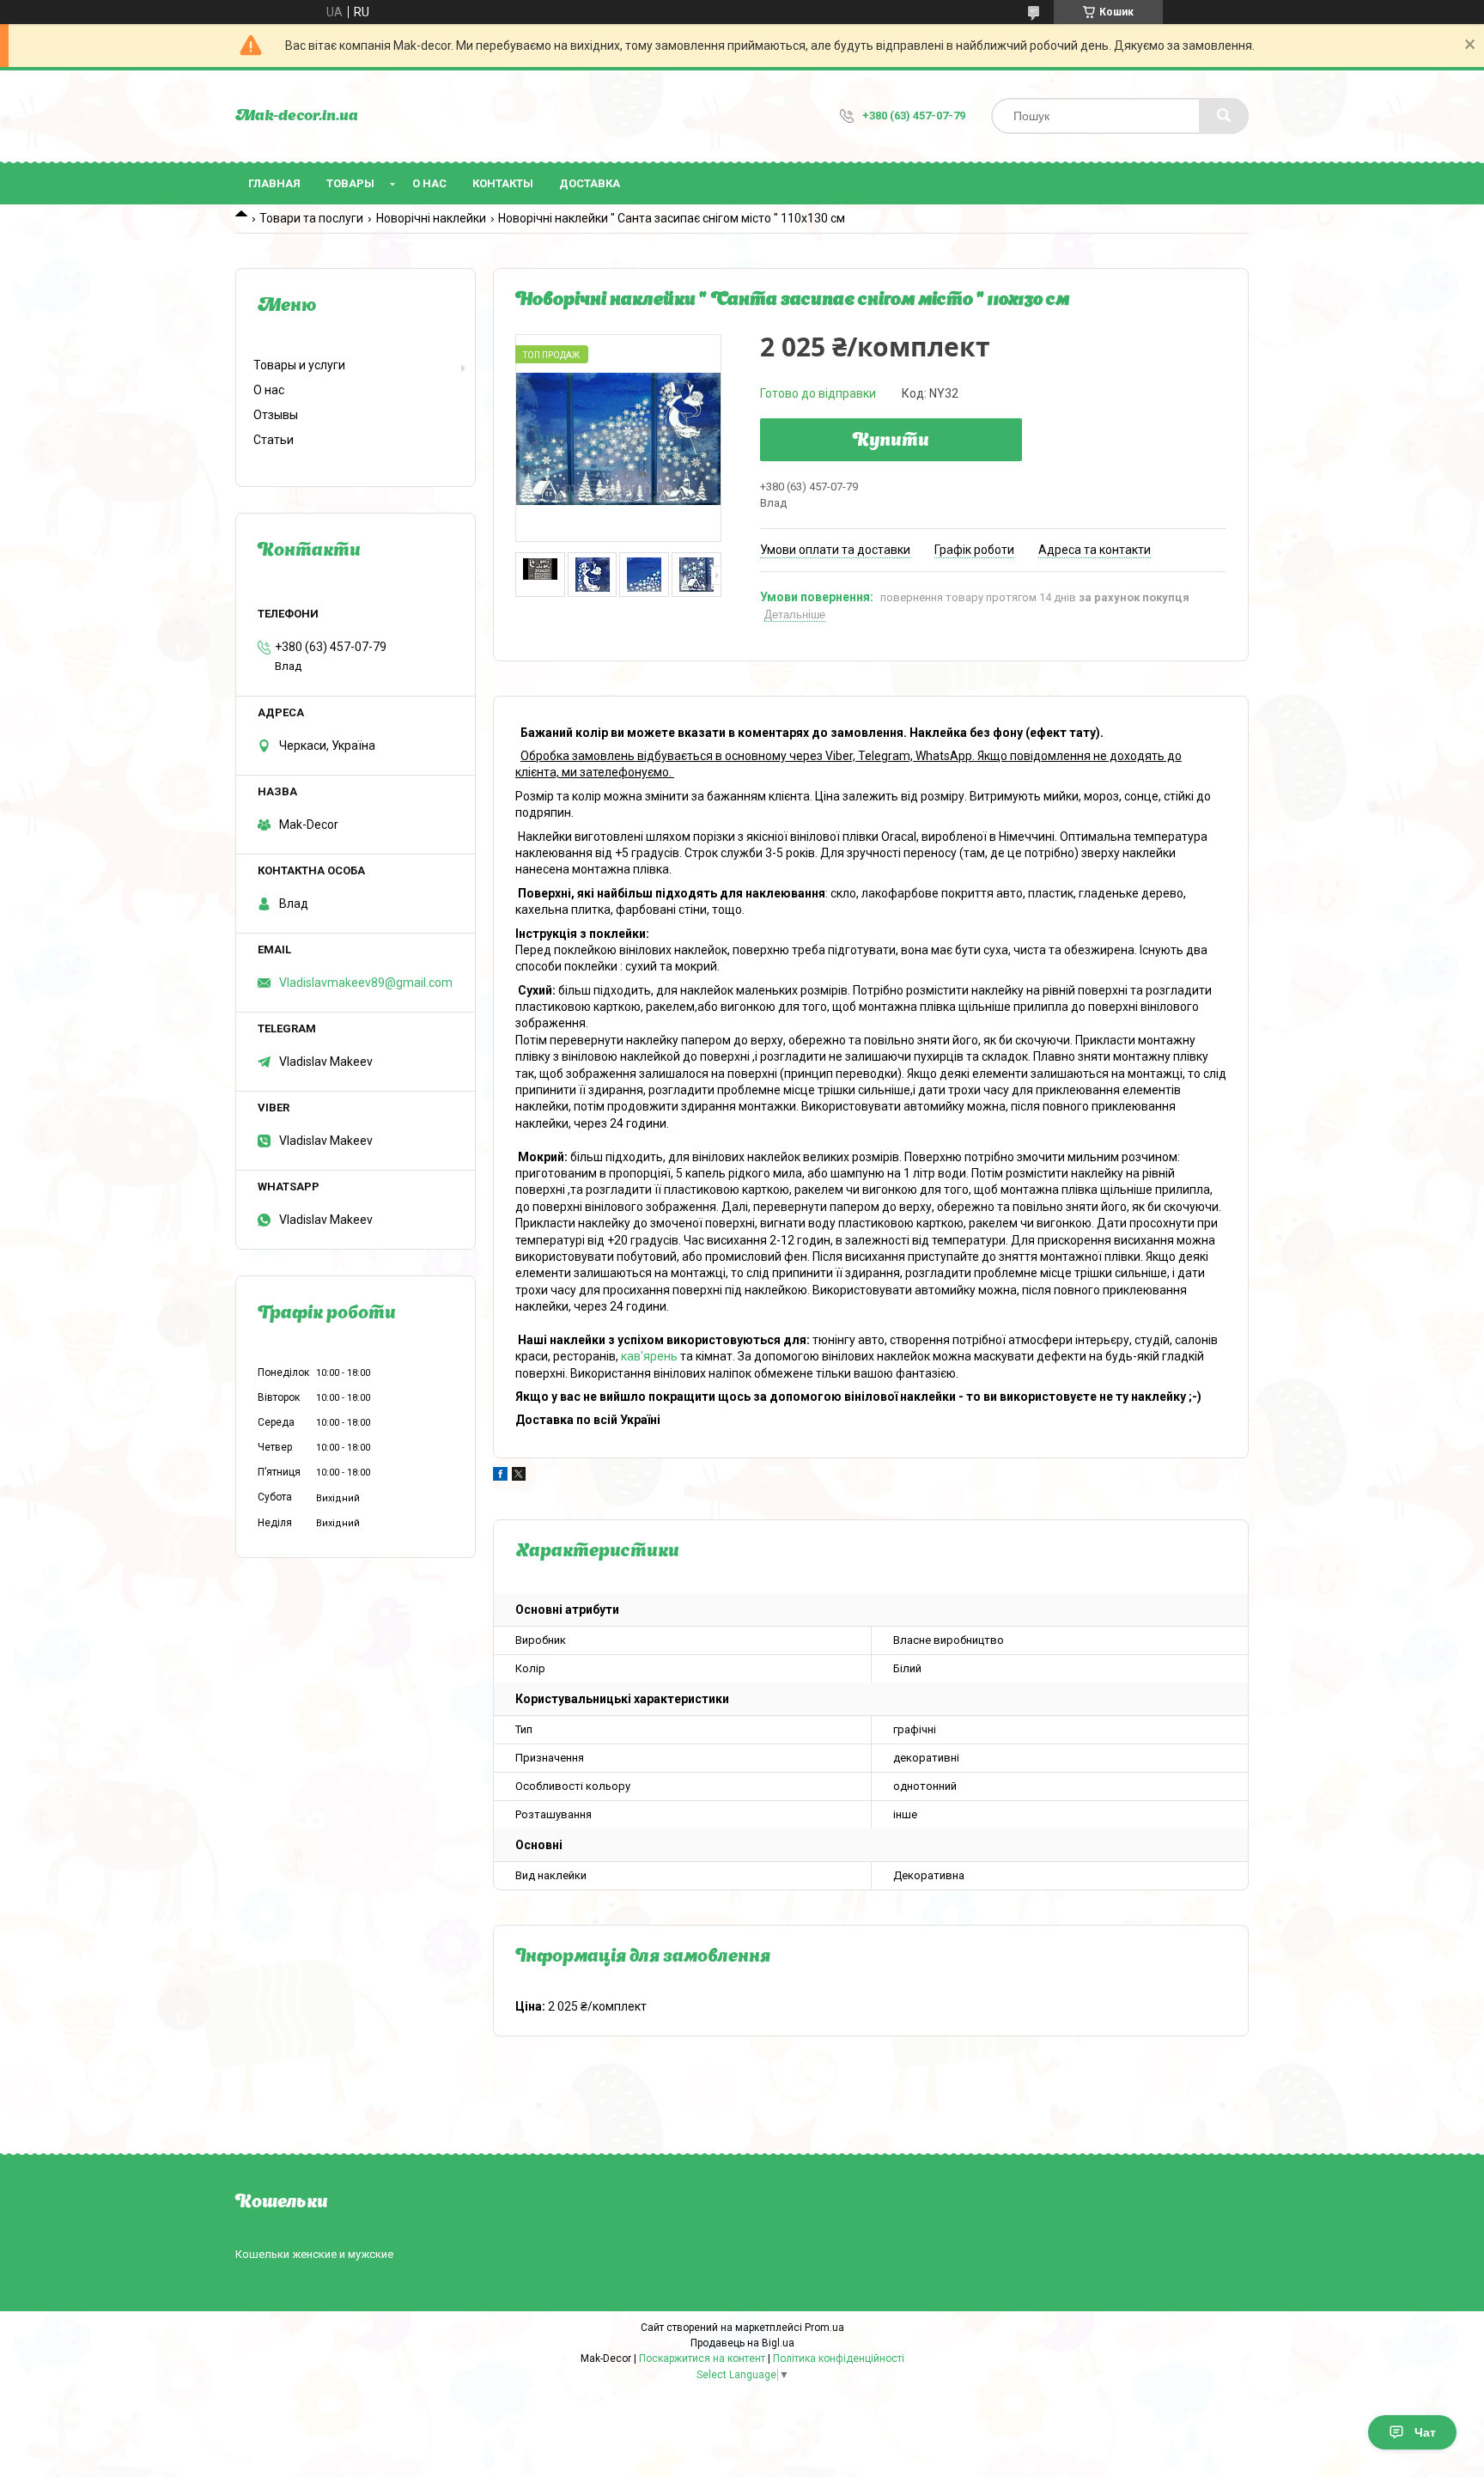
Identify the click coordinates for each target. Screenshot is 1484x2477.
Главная (274, 183)
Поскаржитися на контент (702, 2358)
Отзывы (276, 415)
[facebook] (500, 1476)
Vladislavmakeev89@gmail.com (366, 983)
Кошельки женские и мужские (314, 2254)
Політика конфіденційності (839, 2358)
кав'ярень (649, 1356)
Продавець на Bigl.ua (742, 2343)
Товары (350, 183)
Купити (891, 441)
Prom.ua (824, 2328)
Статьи (274, 440)
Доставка (590, 183)
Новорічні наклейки (431, 218)
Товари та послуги (311, 218)
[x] (519, 1476)
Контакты (503, 183)
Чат (1425, 2432)
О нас (429, 183)
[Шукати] (1224, 116)
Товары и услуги (299, 365)
